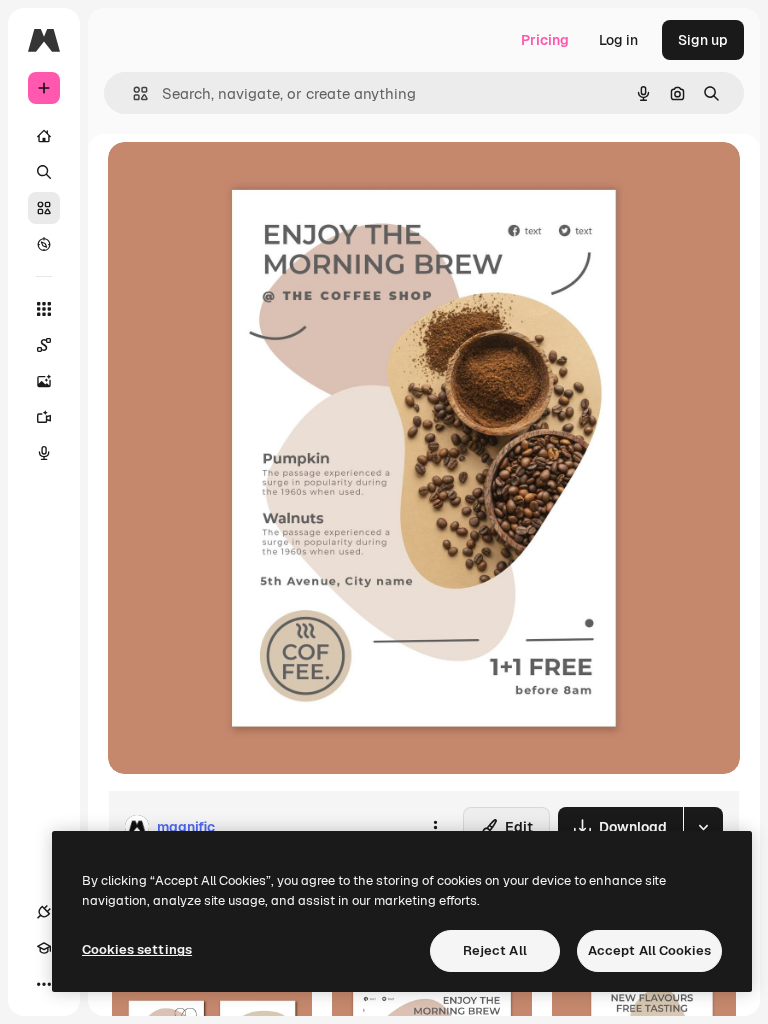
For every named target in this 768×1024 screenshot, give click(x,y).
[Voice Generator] (44, 453)
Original (236, 179)
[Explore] (44, 244)
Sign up (703, 40)
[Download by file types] (703, 827)
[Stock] (44, 208)
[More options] (435, 827)
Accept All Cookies (649, 950)
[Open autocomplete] (132, 93)
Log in (618, 40)
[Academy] (44, 948)
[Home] (44, 136)
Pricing (545, 40)
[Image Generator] (44, 381)
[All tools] (44, 309)
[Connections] (44, 912)
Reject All (495, 950)
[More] (44, 984)
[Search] (44, 172)
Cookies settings (137, 949)
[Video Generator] (44, 417)
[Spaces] (44, 345)
